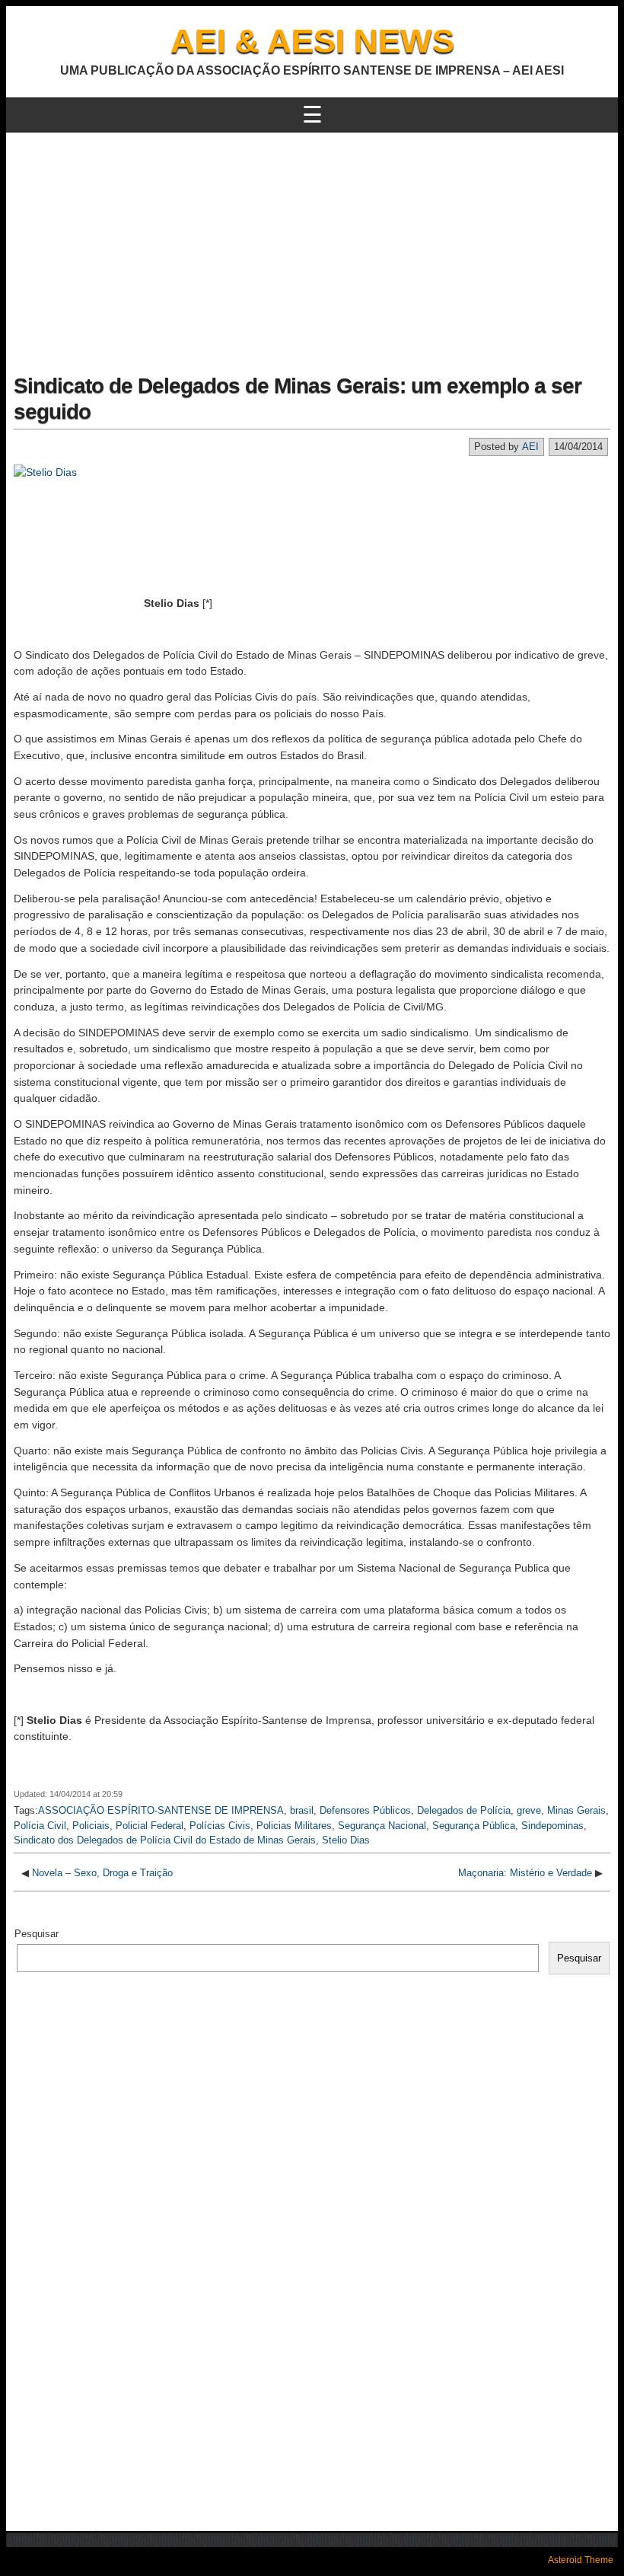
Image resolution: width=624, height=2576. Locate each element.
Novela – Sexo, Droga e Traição (102, 1873)
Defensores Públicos (365, 1810)
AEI (530, 447)
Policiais (91, 1826)
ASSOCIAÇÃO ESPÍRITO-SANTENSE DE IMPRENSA (161, 1810)
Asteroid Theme (581, 2560)
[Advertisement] (312, 247)
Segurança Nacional (382, 1826)
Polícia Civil (40, 1826)
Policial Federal (150, 1826)
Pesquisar (37, 1934)
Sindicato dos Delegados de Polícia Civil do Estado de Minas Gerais (165, 1840)
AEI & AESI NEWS (312, 41)
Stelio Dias (346, 1840)
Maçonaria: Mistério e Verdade (525, 1873)
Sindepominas (552, 1826)
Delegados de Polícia (464, 1810)
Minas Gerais (576, 1810)
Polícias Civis (220, 1826)
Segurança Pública (474, 1826)
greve (529, 1810)
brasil (302, 1810)
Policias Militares (294, 1826)
